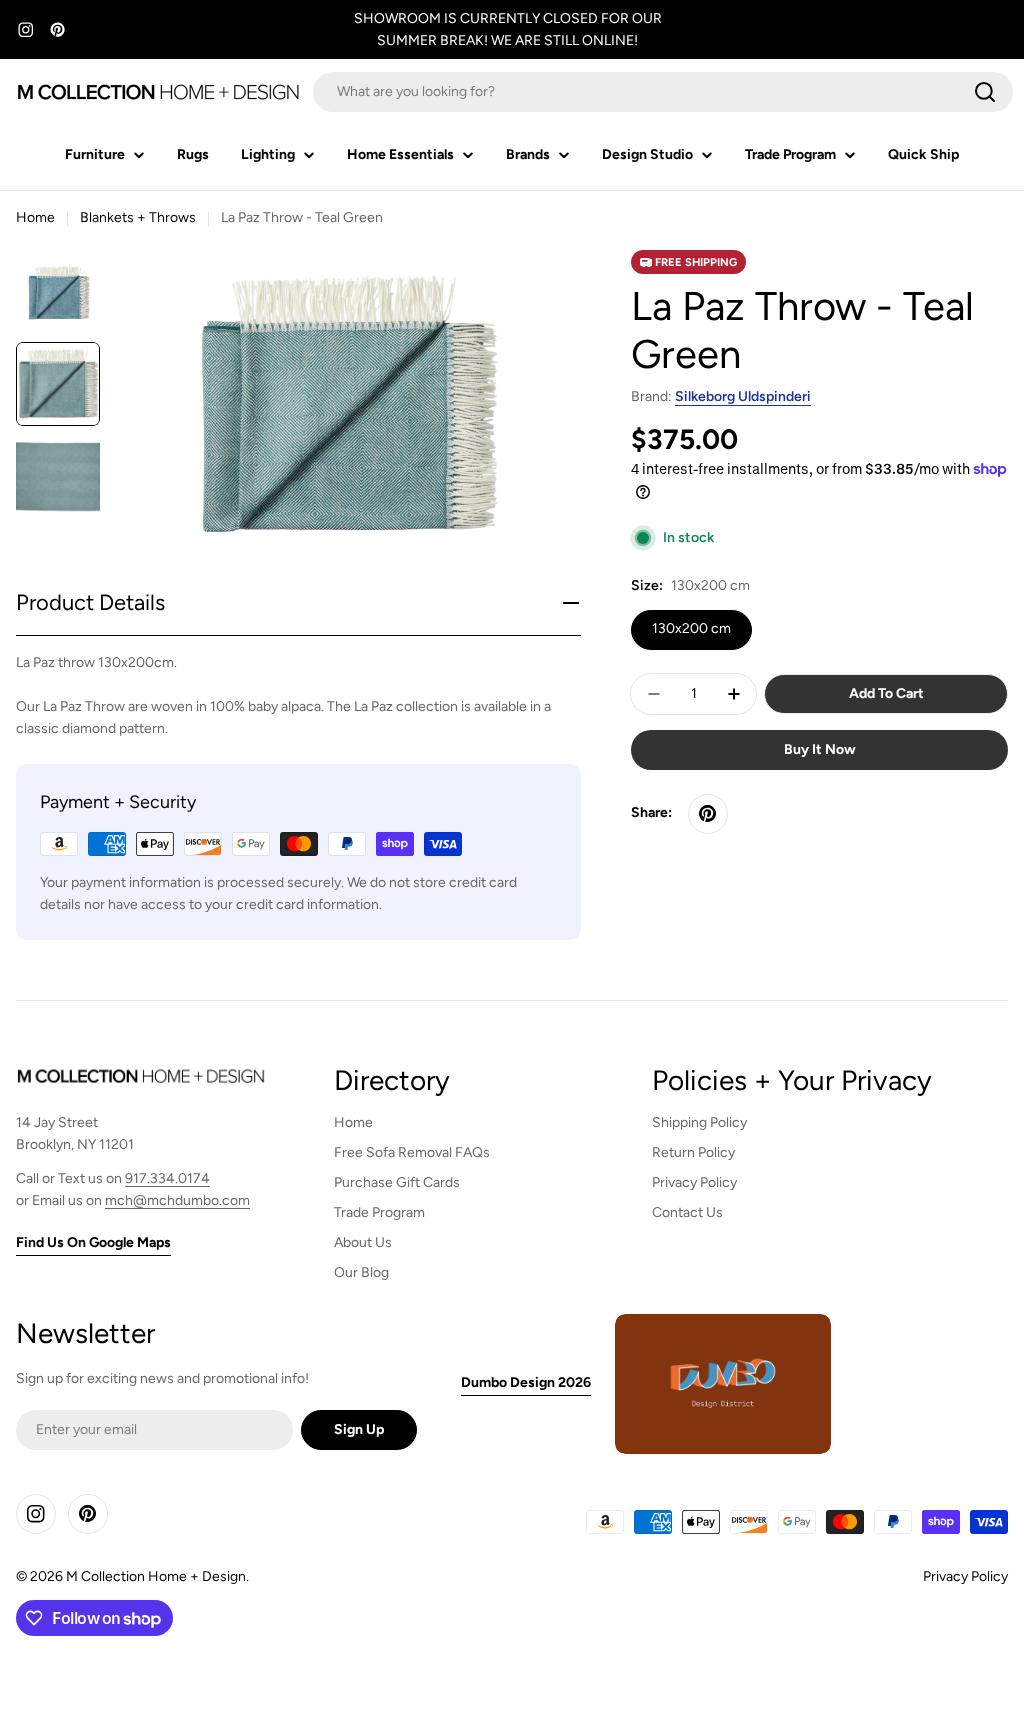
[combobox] (663, 92)
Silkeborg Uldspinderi (743, 396)
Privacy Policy (965, 1576)
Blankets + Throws (138, 217)
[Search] (985, 92)
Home (35, 217)
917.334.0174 (167, 1178)
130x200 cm (691, 628)
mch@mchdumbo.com (177, 1200)
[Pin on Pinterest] (708, 814)
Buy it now (820, 749)
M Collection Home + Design (156, 1576)
